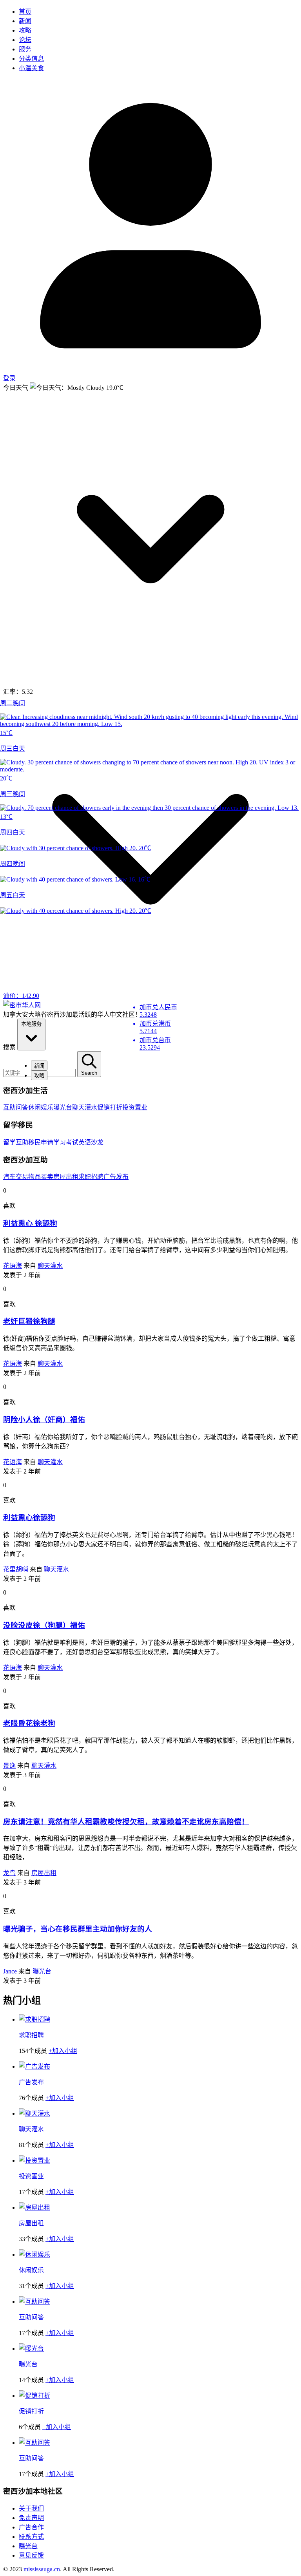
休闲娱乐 (41, 1107)
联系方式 (31, 2537)
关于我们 (31, 2508)
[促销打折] (34, 2396)
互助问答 (16, 1107)
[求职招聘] (34, 2019)
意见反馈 (31, 2555)
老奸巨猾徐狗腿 (29, 1321)
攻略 (25, 30)
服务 (25, 49)
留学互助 (16, 1142)
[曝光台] (31, 2349)
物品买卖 (41, 1177)
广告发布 (116, 1177)
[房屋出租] (34, 2208)
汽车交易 (16, 1177)
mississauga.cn (42, 2569)
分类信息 (31, 59)
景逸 (9, 1766)
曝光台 (63, 1107)
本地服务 (31, 1024)
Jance (10, 1971)
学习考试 (66, 1142)
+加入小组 (63, 2051)
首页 (25, 12)
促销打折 (110, 1107)
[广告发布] (34, 2066)
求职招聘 (91, 1177)
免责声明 (31, 2518)
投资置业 (135, 1107)
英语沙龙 (91, 1142)
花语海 (13, 1266)
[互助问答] (34, 2302)
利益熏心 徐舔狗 (30, 1223)
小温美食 (31, 68)
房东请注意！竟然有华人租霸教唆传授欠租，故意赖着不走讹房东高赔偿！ (126, 1822)
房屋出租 (66, 1177)
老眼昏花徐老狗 (29, 1723)
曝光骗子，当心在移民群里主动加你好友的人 (78, 1929)
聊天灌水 (85, 1107)
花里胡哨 (16, 1569)
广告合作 (31, 2527)
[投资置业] (34, 2161)
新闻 (25, 21)
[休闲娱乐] (34, 2255)
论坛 (25, 40)
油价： (21, 996)
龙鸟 (9, 1873)
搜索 (9, 1047)
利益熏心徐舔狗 (29, 1518)
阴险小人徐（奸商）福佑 (44, 1420)
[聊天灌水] (34, 2113)
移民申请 (41, 1142)
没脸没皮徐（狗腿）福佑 (44, 1625)
